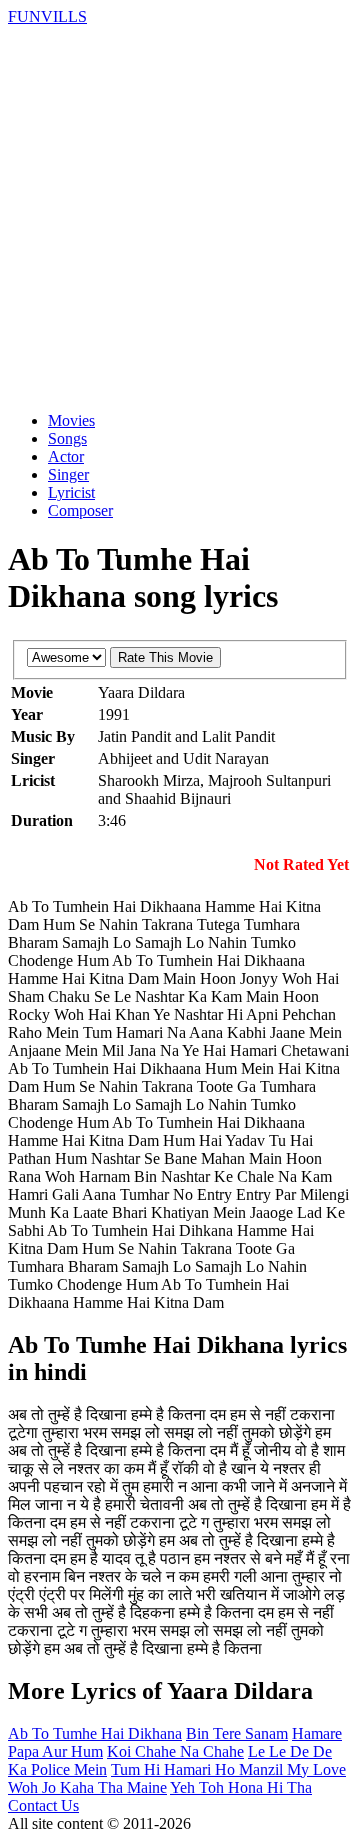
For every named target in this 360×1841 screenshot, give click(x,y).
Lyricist (71, 492)
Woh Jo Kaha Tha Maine (87, 1787)
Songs (67, 438)
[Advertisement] (180, 216)
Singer (68, 474)
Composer (80, 510)
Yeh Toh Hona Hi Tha (241, 1787)
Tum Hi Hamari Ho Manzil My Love (228, 1769)
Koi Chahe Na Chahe (175, 1751)
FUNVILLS (47, 16)
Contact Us (43, 1805)
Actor (66, 456)
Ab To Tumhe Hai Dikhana (95, 1733)
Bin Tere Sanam (237, 1733)
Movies (71, 420)
